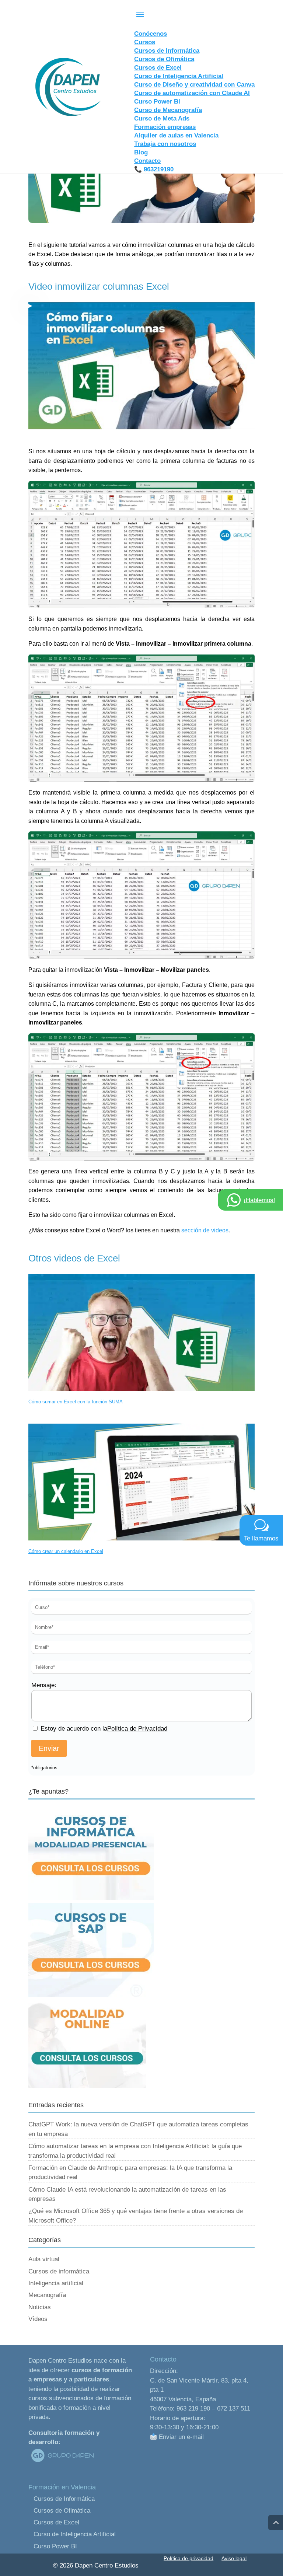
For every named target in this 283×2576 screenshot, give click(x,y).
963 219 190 (193, 2409)
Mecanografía (47, 2295)
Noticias (40, 2307)
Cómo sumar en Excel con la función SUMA (76, 1402)
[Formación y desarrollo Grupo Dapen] (62, 2462)
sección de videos (205, 1230)
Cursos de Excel (56, 2522)
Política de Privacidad (137, 1729)
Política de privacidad (188, 2558)
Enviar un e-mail (180, 2437)
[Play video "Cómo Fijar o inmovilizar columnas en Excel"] (141, 366)
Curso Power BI (55, 2546)
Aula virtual (44, 2259)
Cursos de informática (59, 2271)
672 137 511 (234, 2409)
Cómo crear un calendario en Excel (66, 1551)
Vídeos (38, 2319)
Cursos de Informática (64, 2499)
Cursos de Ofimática (62, 2511)
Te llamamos (261, 1538)
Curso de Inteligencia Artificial (75, 2534)
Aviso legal (234, 2558)
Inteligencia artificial (56, 2283)
